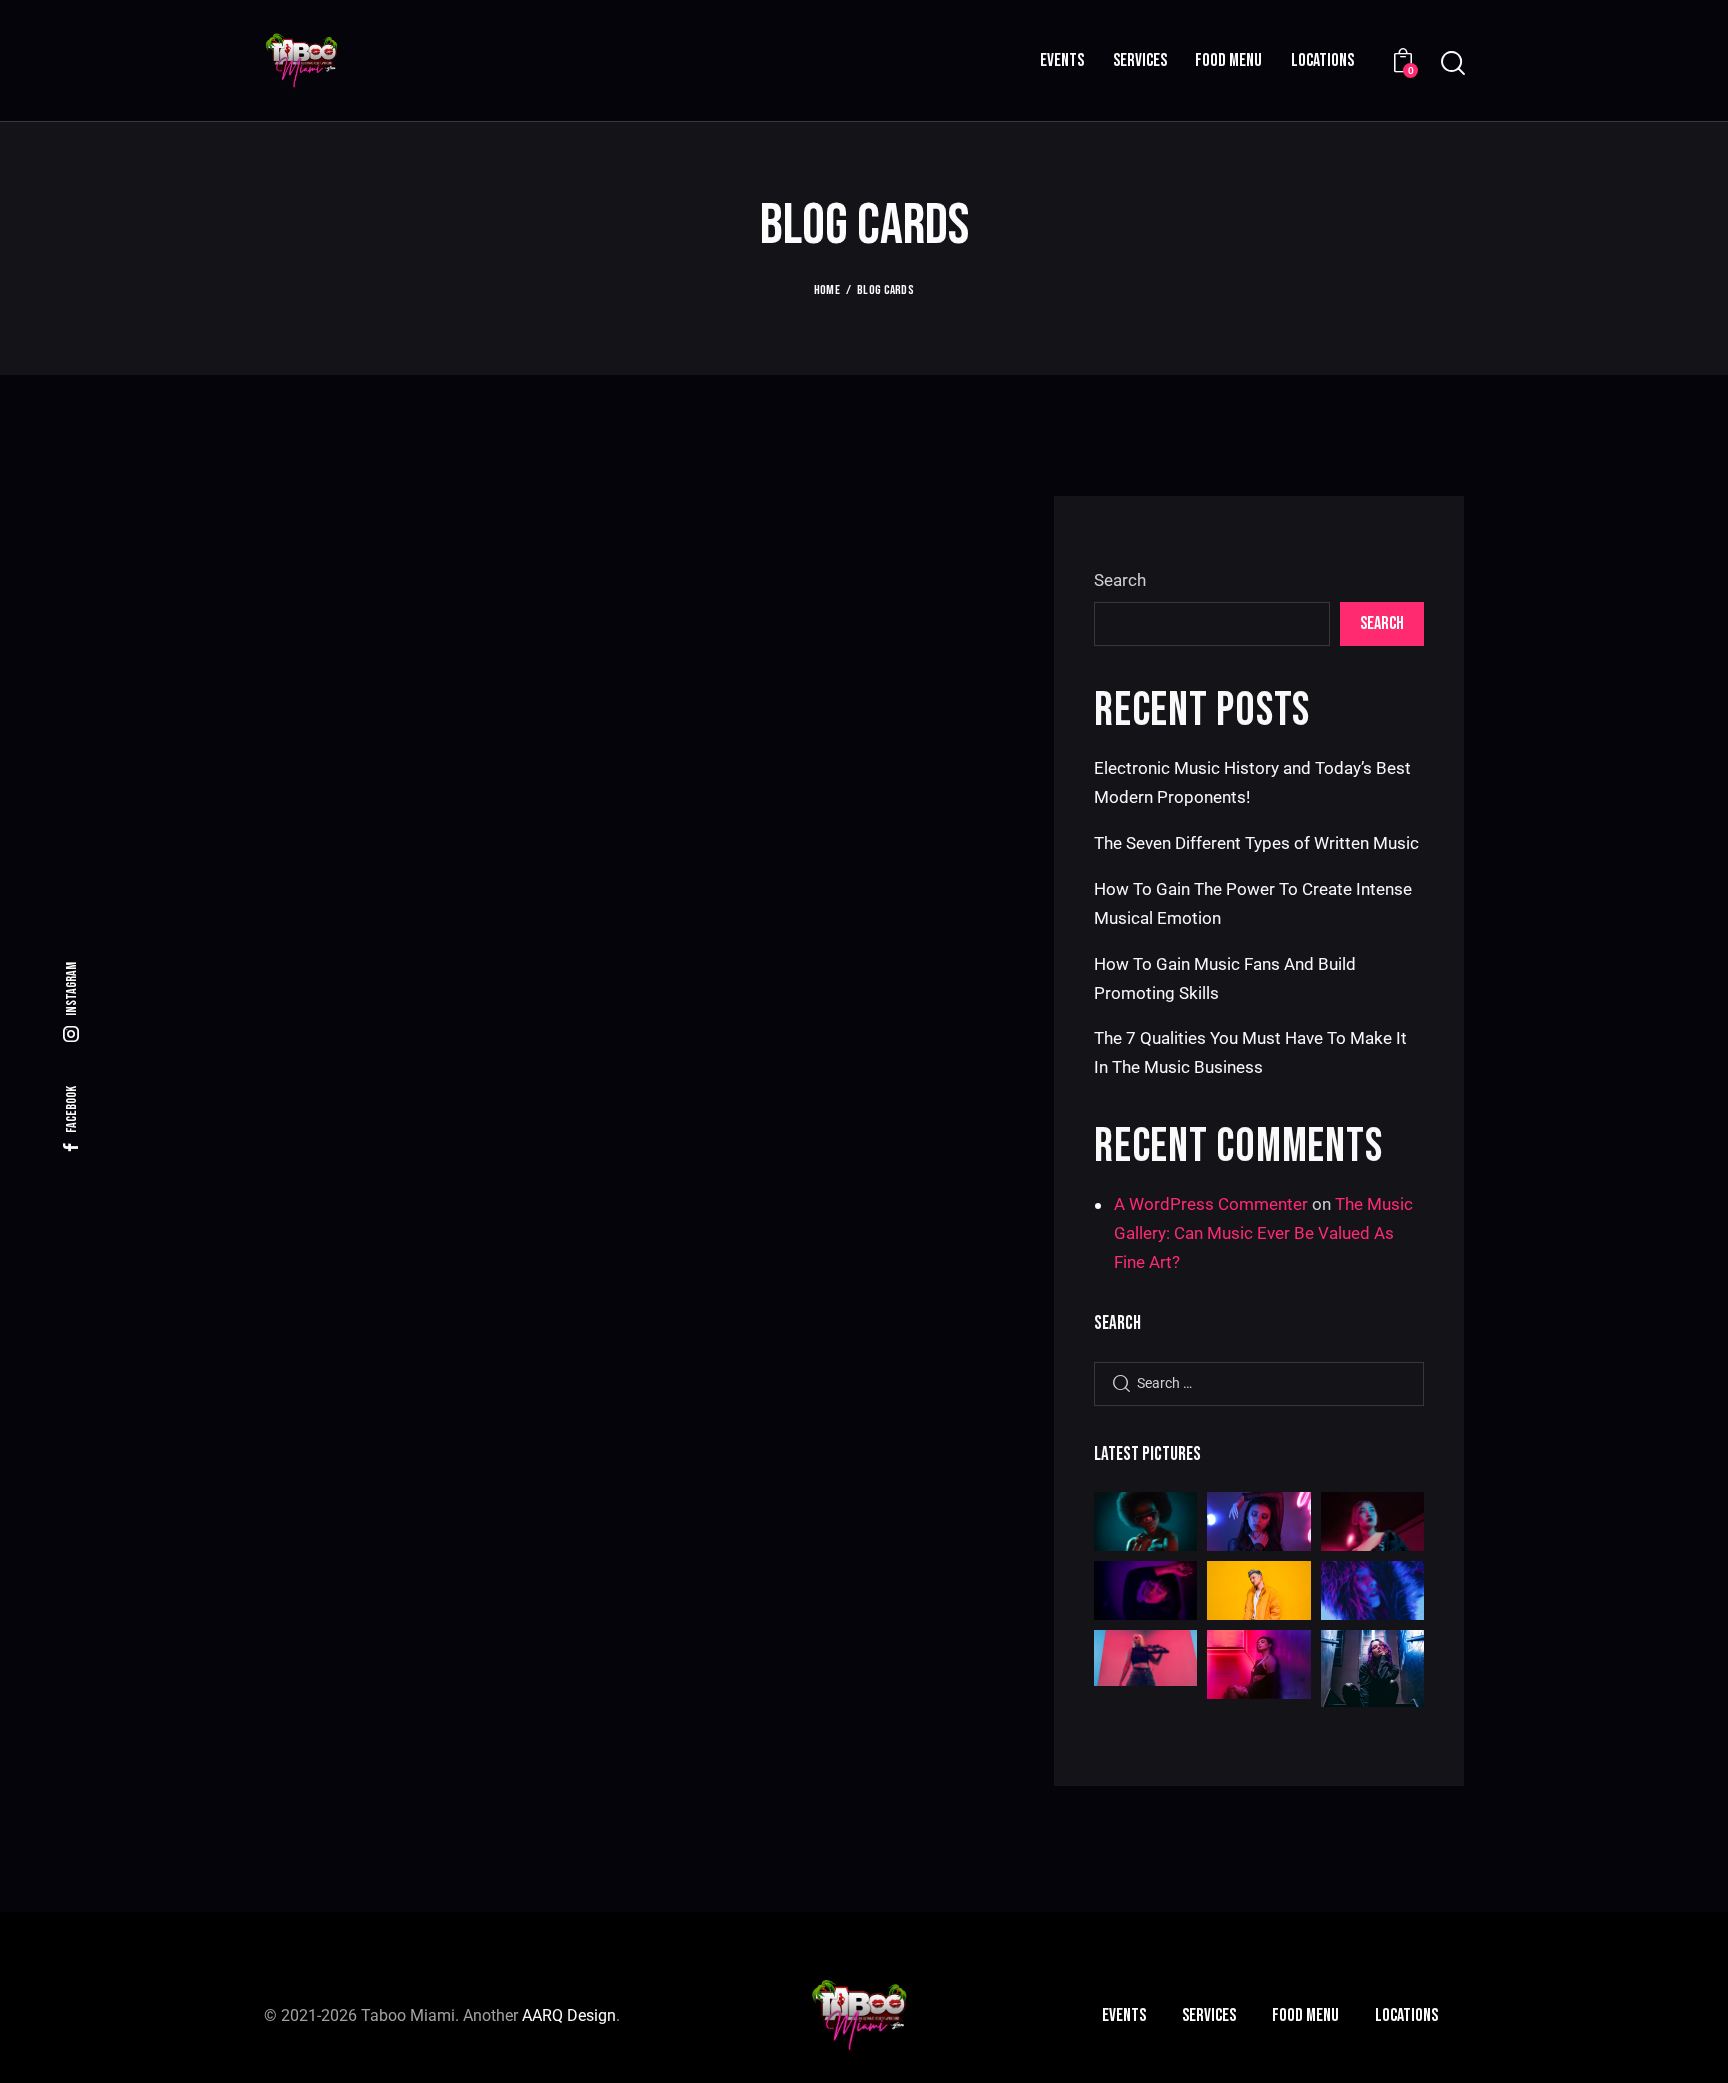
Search (1120, 580)
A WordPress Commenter (1211, 1204)
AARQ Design (569, 2015)
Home (827, 290)
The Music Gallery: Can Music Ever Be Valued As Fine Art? (1263, 1233)
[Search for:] (1259, 1382)
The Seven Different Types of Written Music (1256, 843)
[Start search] (1451, 63)
